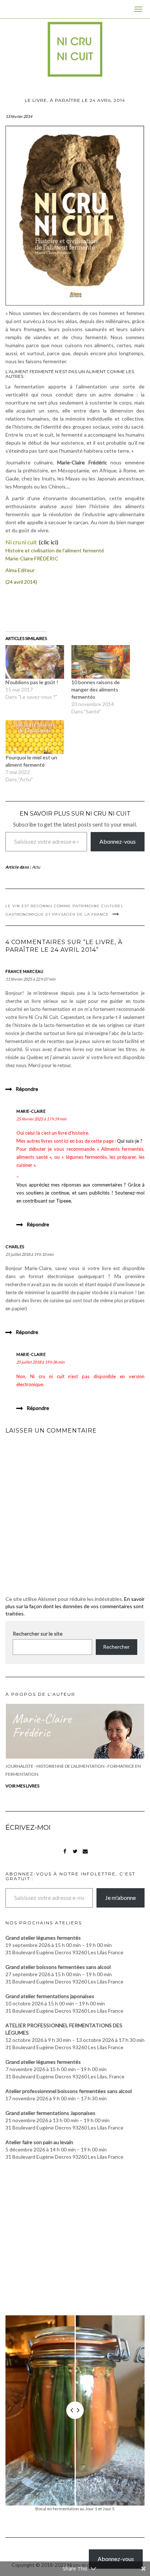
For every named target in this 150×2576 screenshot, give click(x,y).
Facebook (65, 1855)
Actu (36, 867)
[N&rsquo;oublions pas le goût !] (35, 662)
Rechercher (116, 1647)
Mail (85, 1855)
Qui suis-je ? (130, 1141)
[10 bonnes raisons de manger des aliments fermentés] (101, 662)
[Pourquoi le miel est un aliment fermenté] (35, 737)
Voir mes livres (22, 1786)
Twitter (75, 1855)
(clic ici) (49, 542)
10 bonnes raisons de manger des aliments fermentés (96, 689)
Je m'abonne (121, 1897)
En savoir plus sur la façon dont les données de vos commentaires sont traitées (75, 1606)
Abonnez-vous (118, 841)
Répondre (27, 1089)
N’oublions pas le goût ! (32, 682)
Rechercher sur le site (38, 1634)
